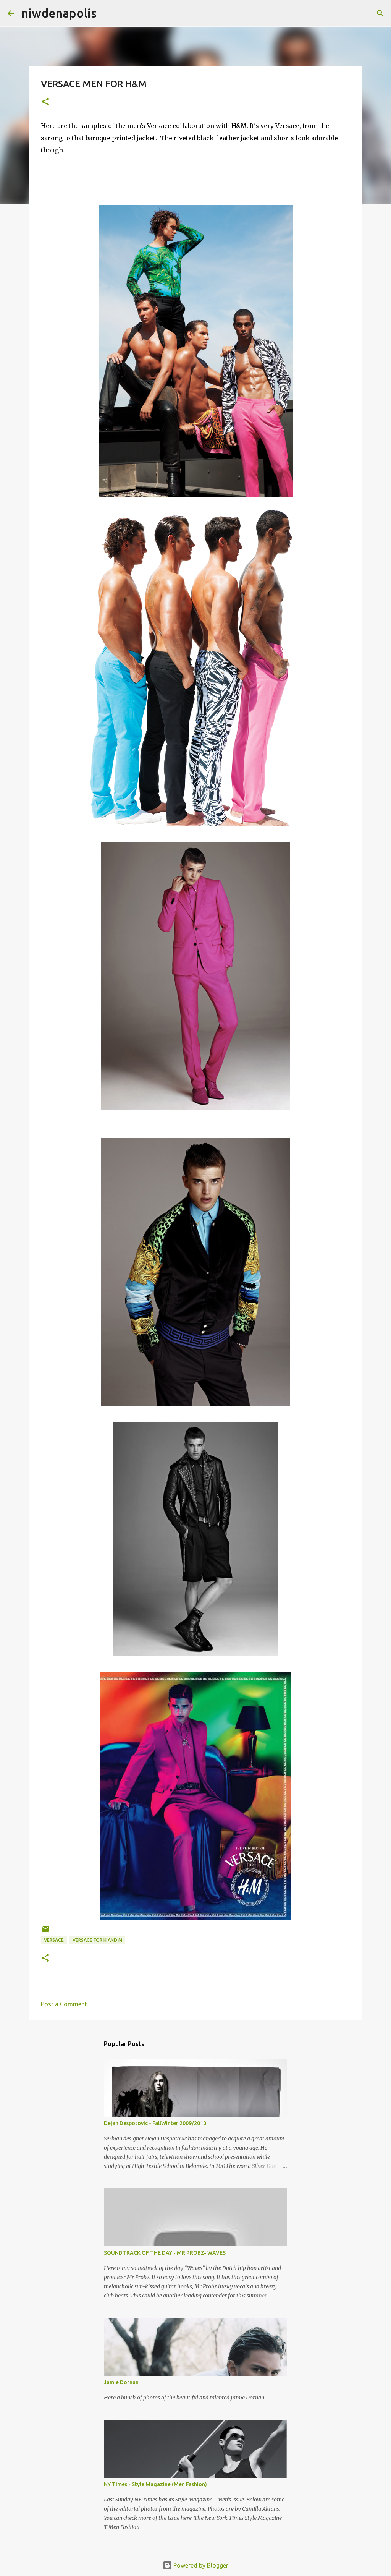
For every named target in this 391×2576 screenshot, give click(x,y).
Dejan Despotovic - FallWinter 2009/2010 (155, 2123)
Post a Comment (64, 2004)
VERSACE (54, 1940)
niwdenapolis (59, 13)
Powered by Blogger (200, 2565)
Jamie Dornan (121, 2382)
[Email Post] (45, 1932)
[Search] (380, 13)
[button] (45, 102)
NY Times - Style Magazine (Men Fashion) (155, 2484)
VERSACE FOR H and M (97, 1940)
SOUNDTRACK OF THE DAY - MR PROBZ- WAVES (165, 2253)
